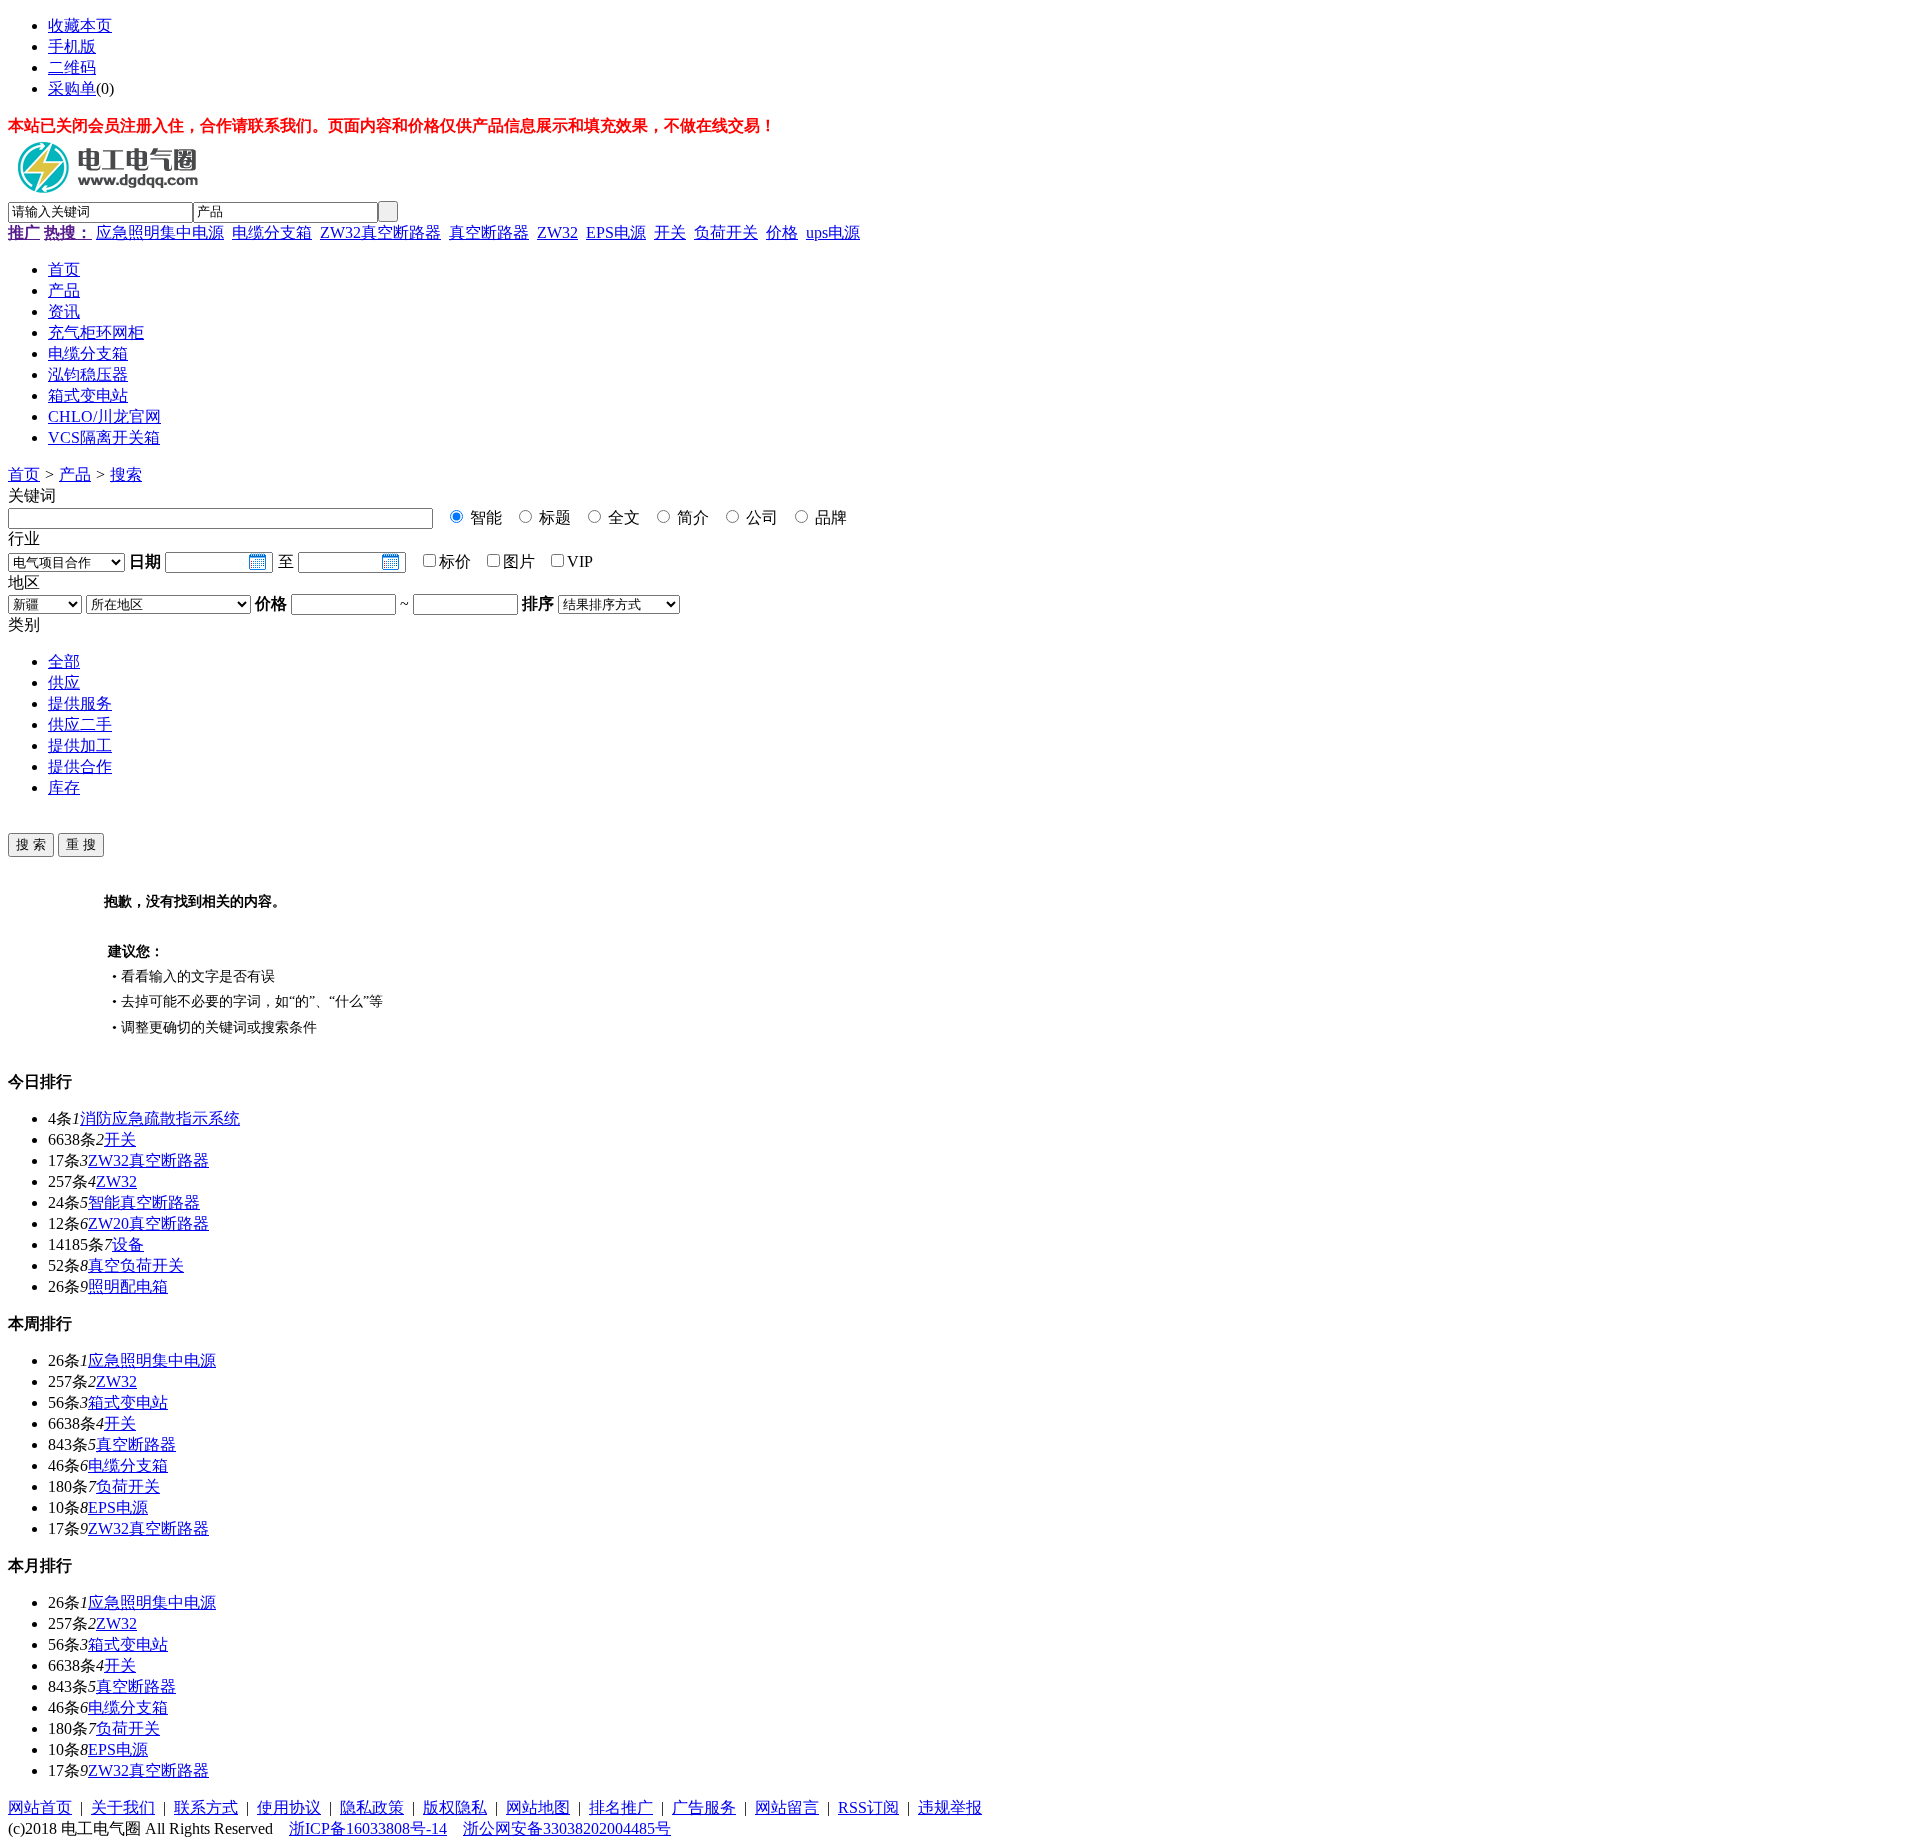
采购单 (72, 88)
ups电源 (833, 232)
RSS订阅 (868, 1807)
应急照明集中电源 (160, 232)
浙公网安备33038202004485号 (567, 1828)
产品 (75, 474)
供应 (64, 682)
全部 (64, 661)
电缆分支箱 (272, 232)
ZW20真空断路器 (148, 1223)
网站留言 (787, 1807)
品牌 (829, 517)
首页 (24, 474)
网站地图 (538, 1807)
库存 (64, 787)
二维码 (72, 67)
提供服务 (80, 703)
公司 (760, 517)
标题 (553, 517)
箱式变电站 (128, 1402)
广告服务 (704, 1807)
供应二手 (80, 724)
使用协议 (289, 1807)
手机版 (72, 46)
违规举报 (950, 1807)
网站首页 (40, 1807)
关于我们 (123, 1807)
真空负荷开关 (136, 1265)
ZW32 (557, 232)
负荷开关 (726, 232)
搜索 (126, 474)
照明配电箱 (128, 1286)
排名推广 (621, 1807)
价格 (782, 232)
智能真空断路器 (144, 1202)
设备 (128, 1244)
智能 (484, 517)
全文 (622, 517)
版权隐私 (455, 1807)
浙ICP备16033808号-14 (368, 1828)
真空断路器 (489, 232)
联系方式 (206, 1807)
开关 (670, 232)
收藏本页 (80, 25)
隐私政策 (372, 1807)
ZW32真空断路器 (380, 232)
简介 (691, 517)
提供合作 (80, 766)
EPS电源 (616, 232)
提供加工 (80, 745)
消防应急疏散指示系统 (160, 1118)
